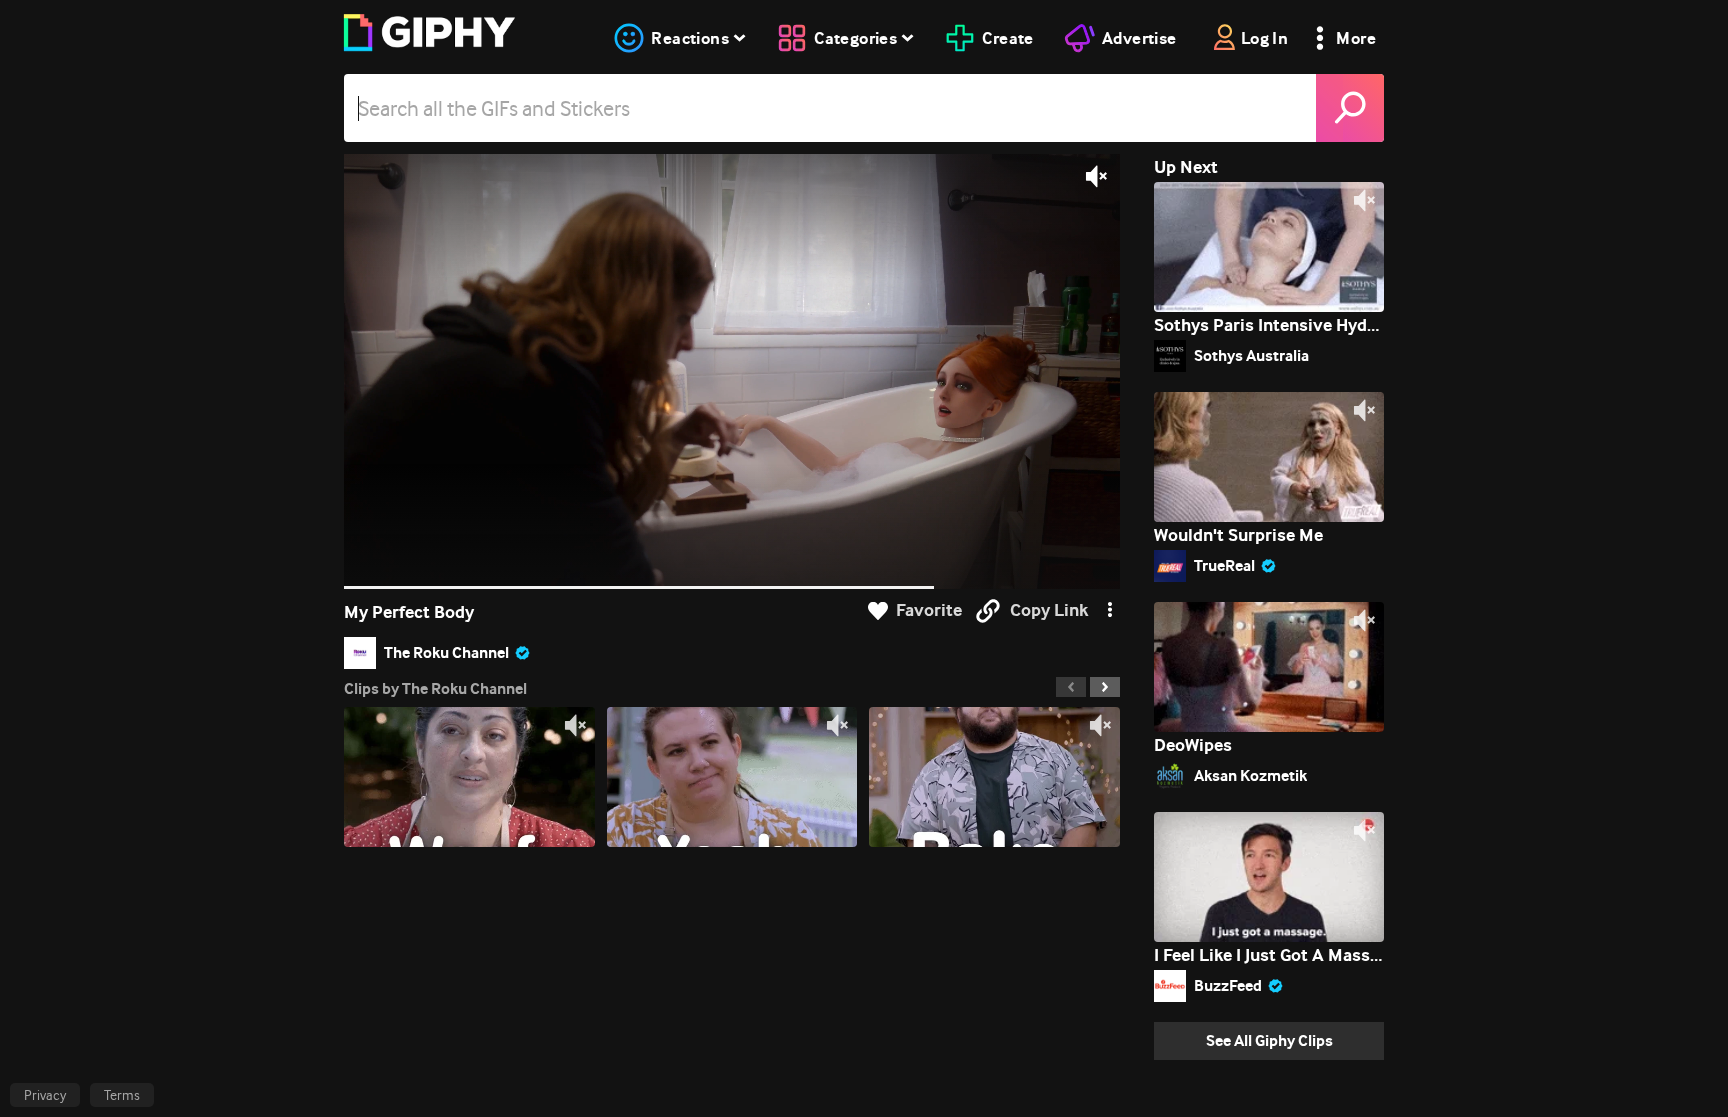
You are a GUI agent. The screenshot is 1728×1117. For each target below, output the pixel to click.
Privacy (45, 1095)
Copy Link (1049, 610)
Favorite (929, 610)
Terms (122, 1095)
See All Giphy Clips (1269, 1040)
